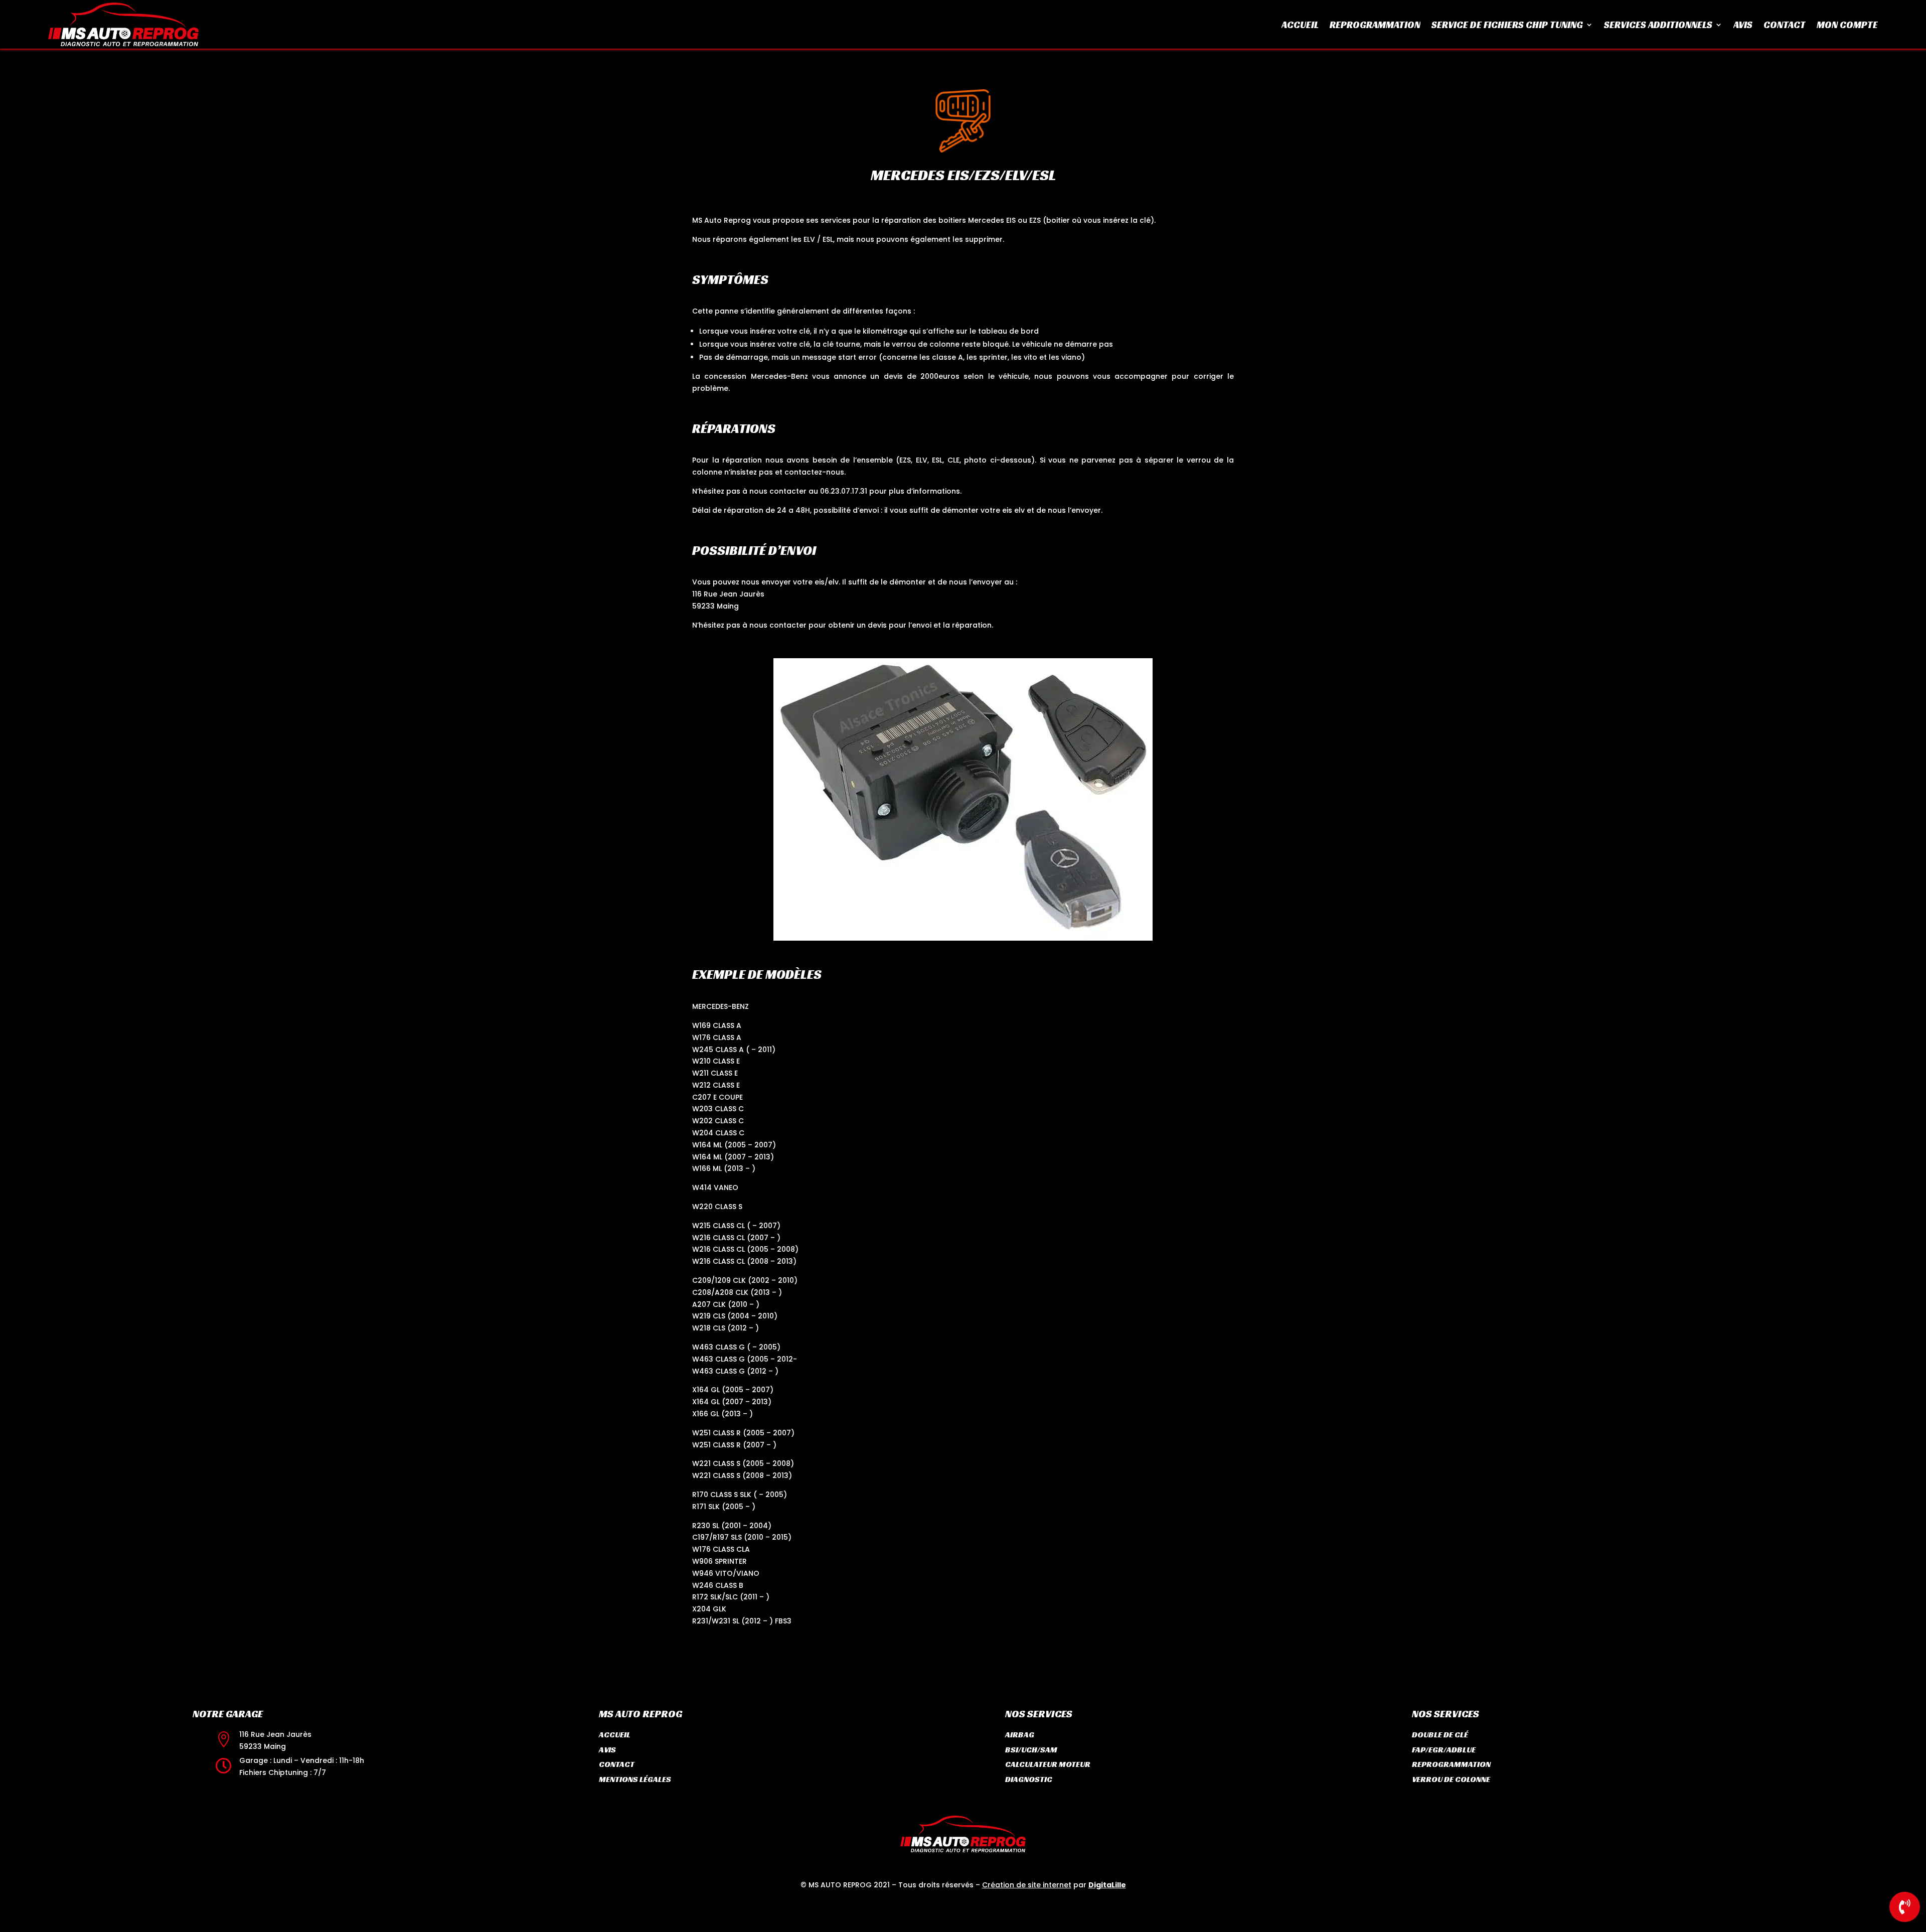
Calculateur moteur (1048, 1764)
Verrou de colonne (1451, 1779)
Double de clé (1440, 1735)
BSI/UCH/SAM (1031, 1750)
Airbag (1020, 1735)
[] (1905, 1919)
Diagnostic (1029, 1779)
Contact (1785, 26)
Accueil (1300, 26)
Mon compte (1847, 26)
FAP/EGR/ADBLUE (1444, 1750)
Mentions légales (635, 1779)
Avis (1743, 26)
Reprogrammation (1375, 26)
